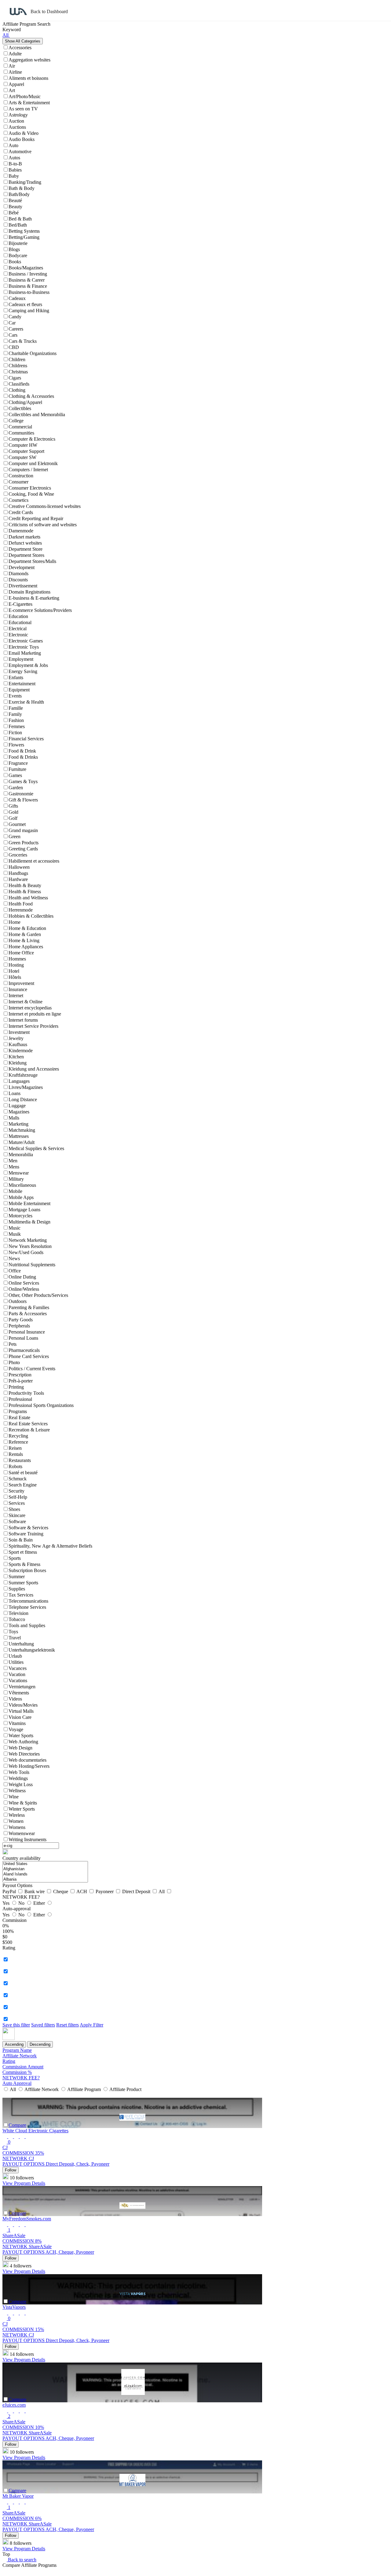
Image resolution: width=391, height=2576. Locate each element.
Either (40, 1903)
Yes (7, 1903)
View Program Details (24, 2183)
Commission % (17, 2072)
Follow (11, 2170)
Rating (9, 2061)
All (162, 1891)
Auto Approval (17, 2083)
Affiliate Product (125, 2089)
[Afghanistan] (45, 1869)
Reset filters (68, 2025)
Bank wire (35, 1891)
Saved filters (43, 2025)
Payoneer (105, 1891)
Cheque (61, 1891)
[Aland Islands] (45, 1874)
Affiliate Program (84, 2089)
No (22, 1903)
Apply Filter (91, 2025)
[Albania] (45, 1880)
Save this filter (16, 2025)
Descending (40, 2044)
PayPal (10, 1891)
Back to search (22, 2560)
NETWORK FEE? (21, 2078)
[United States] (45, 1864)
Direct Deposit (137, 1891)
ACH (82, 1891)
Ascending (14, 2044)
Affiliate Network (20, 2056)
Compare (17, 2125)
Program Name (17, 2050)
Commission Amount (23, 2067)
